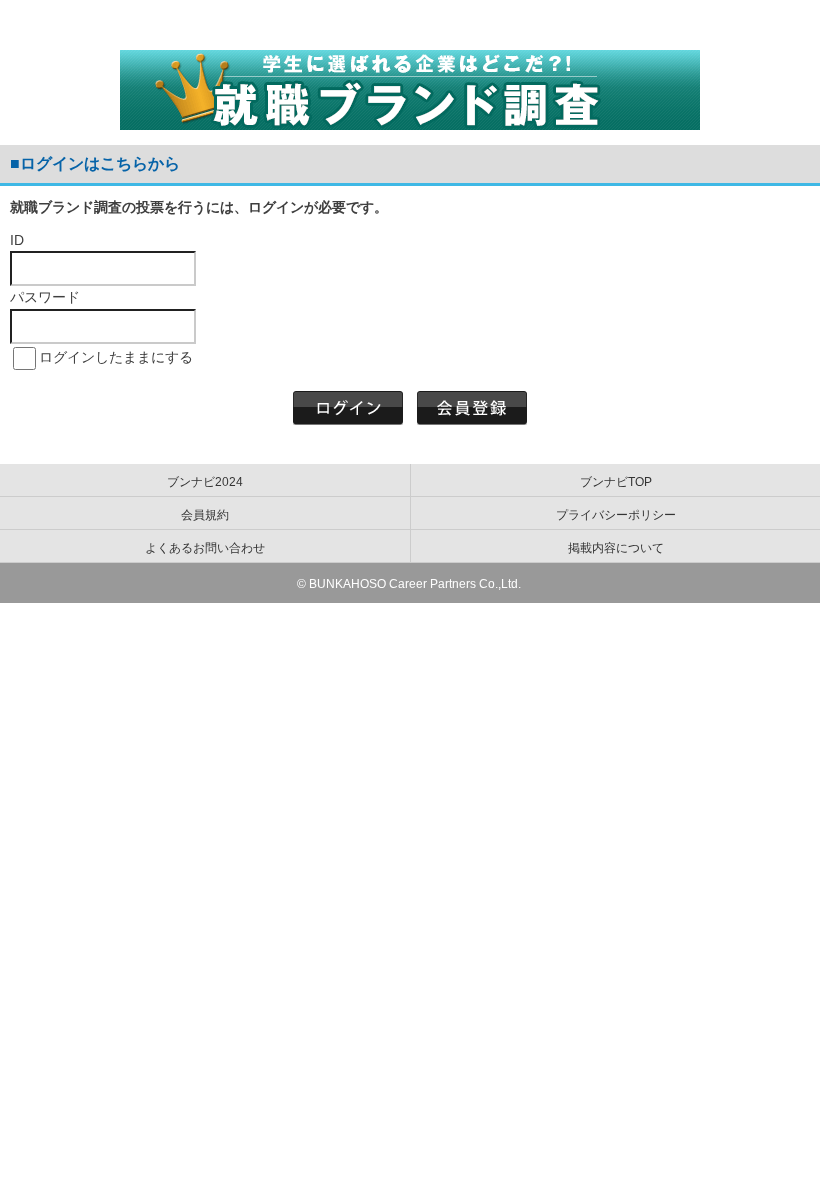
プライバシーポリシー (616, 515)
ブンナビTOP (616, 482)
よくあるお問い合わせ (205, 548)
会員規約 (205, 515)
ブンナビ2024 (205, 482)
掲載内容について (616, 548)
